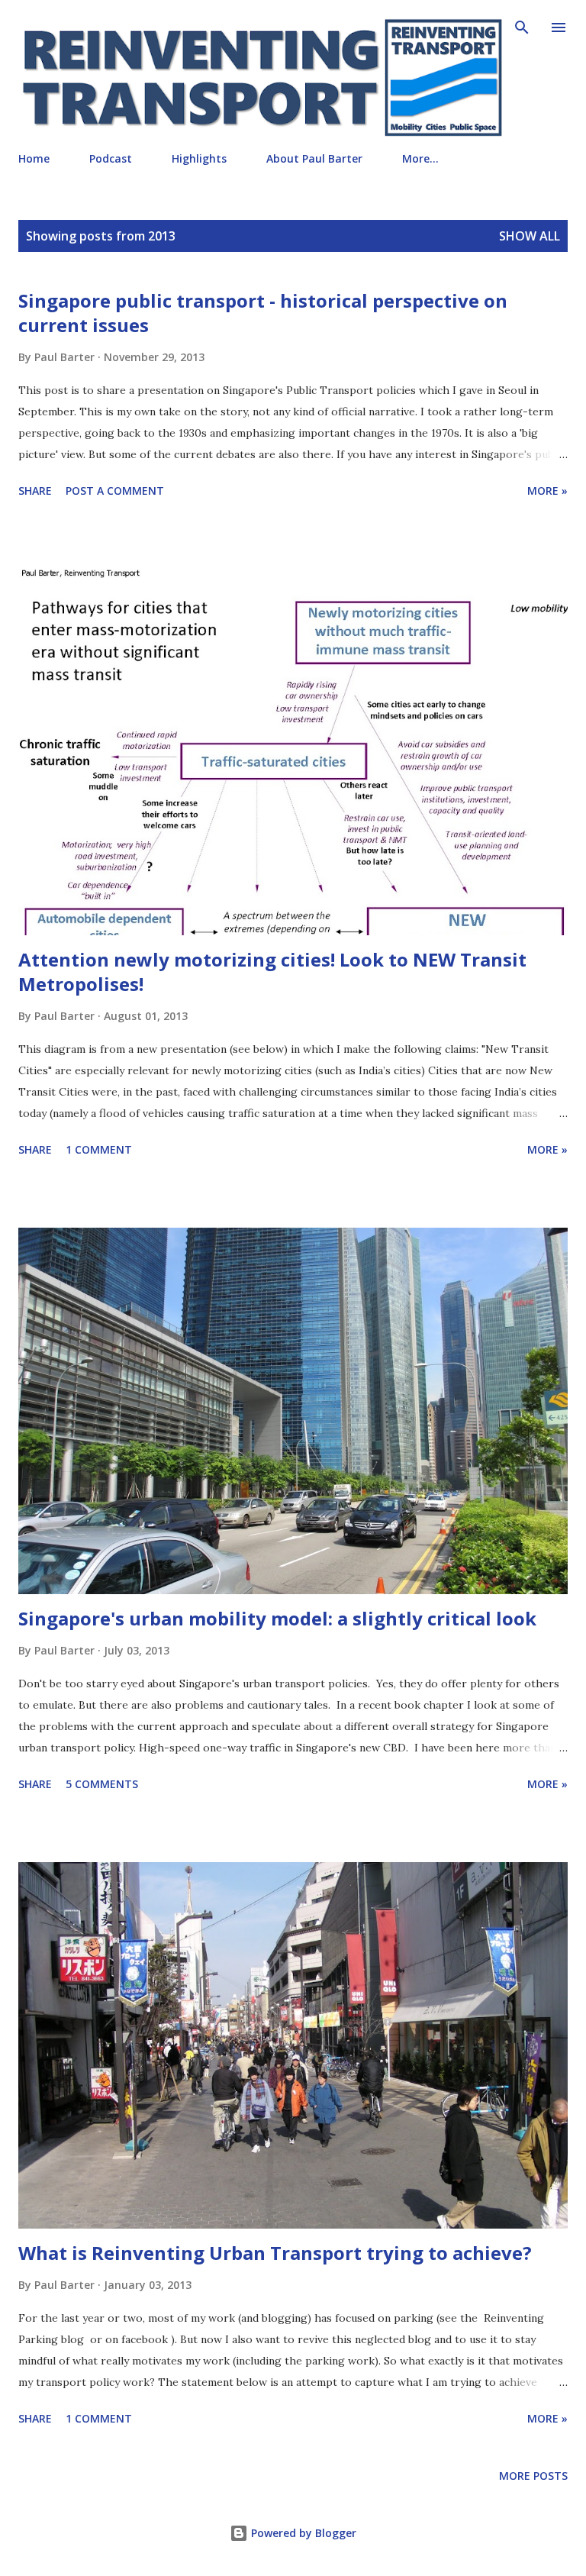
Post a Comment (115, 491)
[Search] (522, 27)
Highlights (199, 158)
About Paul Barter (314, 158)
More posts (533, 2476)
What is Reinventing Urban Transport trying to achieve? (275, 2253)
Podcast (111, 158)
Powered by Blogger (302, 2533)
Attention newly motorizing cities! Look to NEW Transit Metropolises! (272, 972)
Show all (530, 236)
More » (547, 491)
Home (34, 158)
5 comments (102, 1784)
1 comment (99, 1149)
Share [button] (35, 491)
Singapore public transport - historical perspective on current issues (263, 313)
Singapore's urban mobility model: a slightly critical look (277, 1618)
